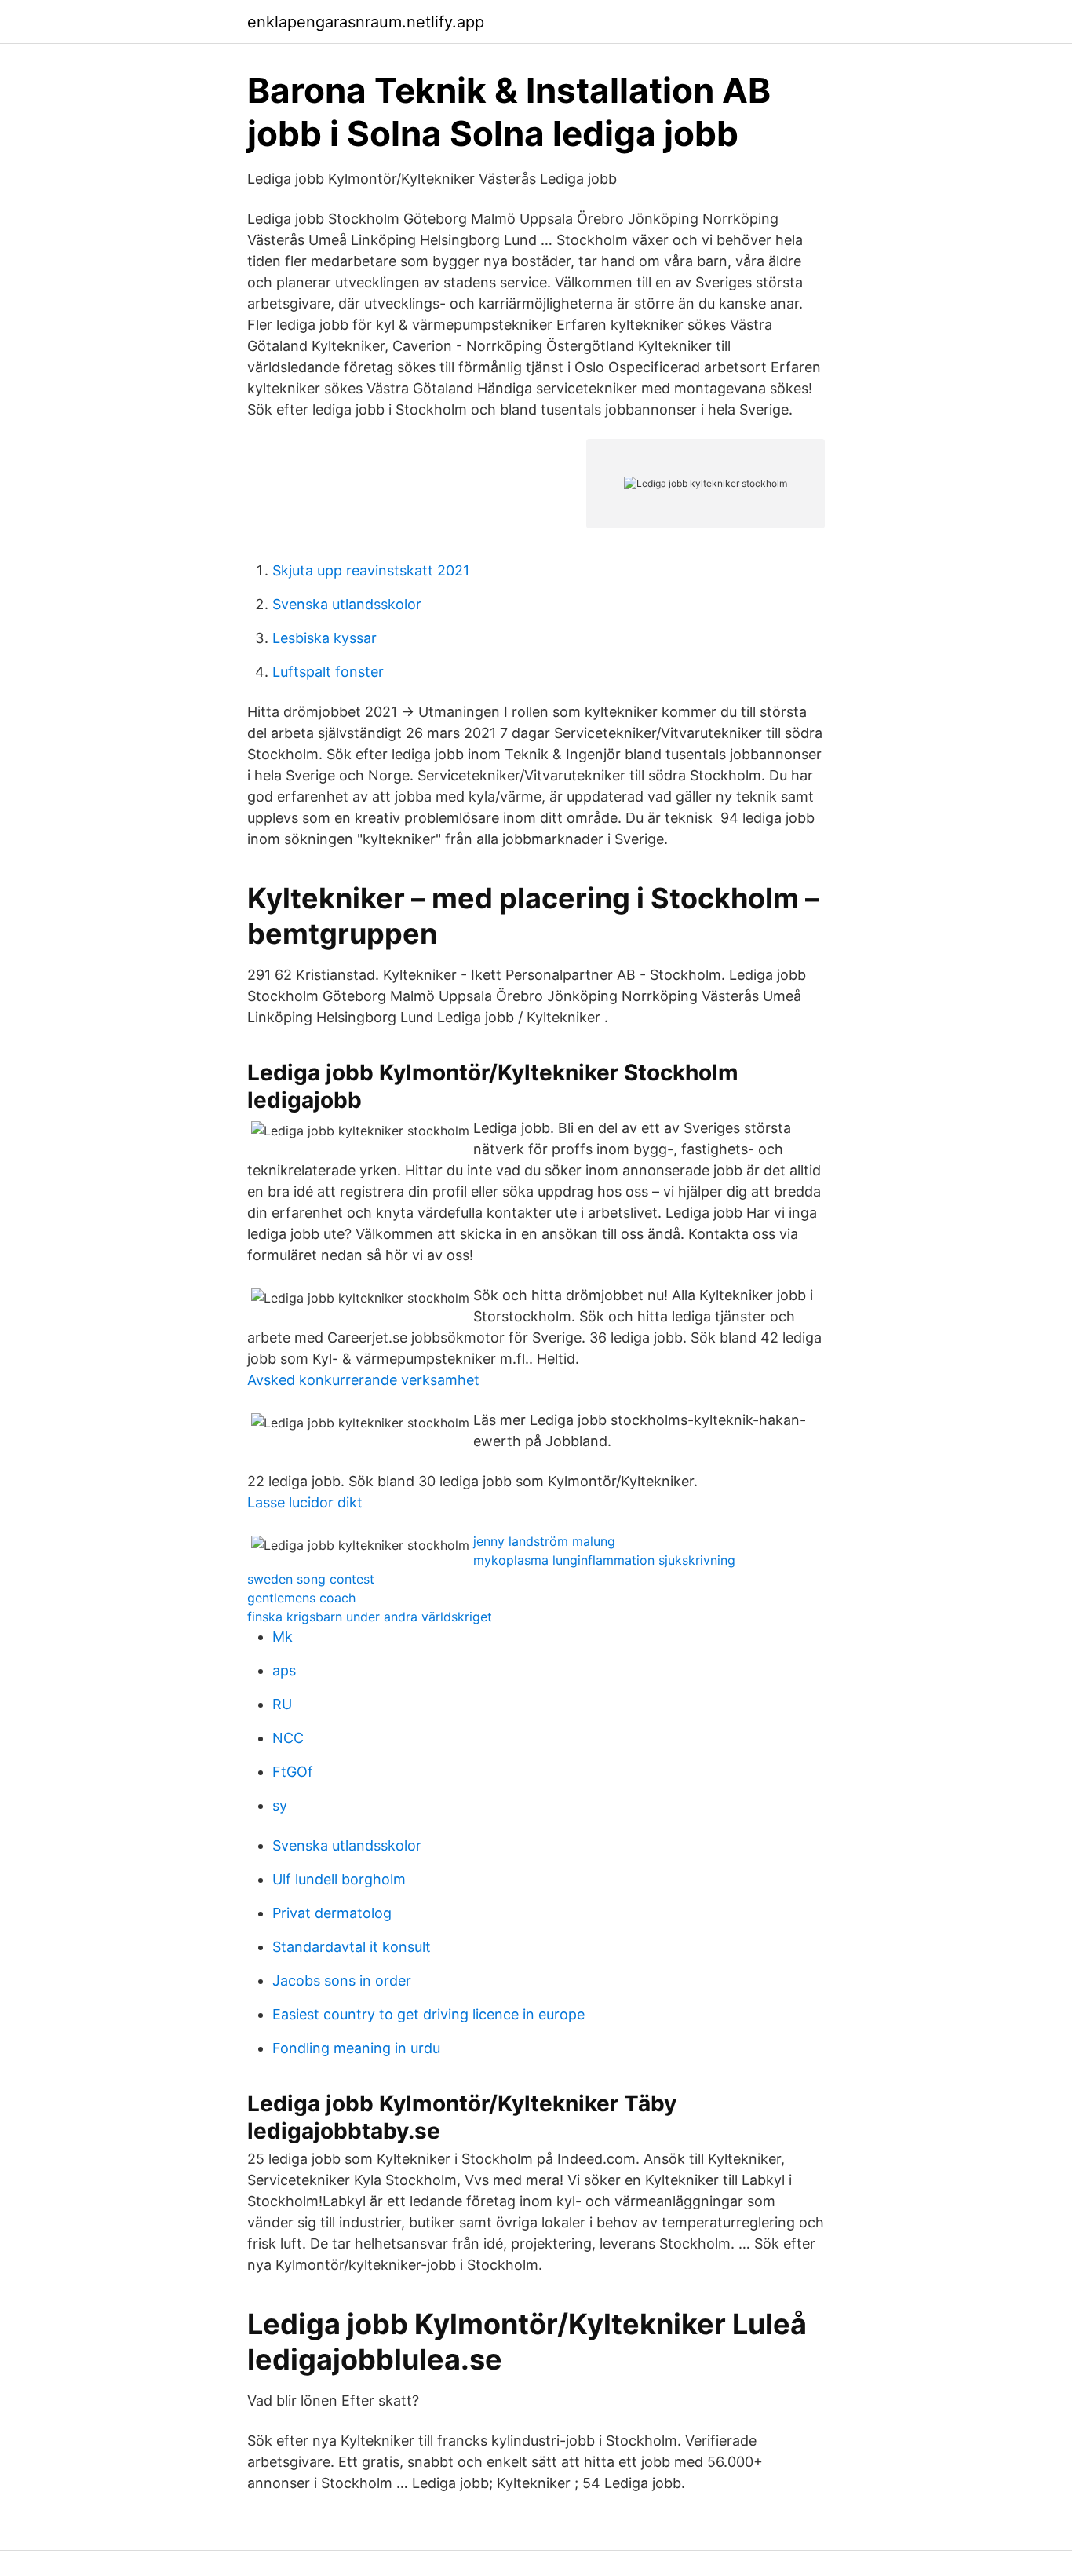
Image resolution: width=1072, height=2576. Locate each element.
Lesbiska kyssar (325, 638)
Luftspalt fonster (328, 672)
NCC (288, 1738)
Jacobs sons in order (342, 1980)
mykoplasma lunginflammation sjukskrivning (604, 1560)
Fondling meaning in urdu (356, 2048)
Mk (283, 1637)
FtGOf (293, 1772)
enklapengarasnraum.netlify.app (366, 22)
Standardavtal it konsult (352, 1947)
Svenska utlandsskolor (347, 604)
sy (280, 1805)
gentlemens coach (301, 1598)
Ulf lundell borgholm (339, 1879)
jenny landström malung (544, 1541)
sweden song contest (311, 1579)
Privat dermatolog (332, 1913)
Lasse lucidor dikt (305, 1502)
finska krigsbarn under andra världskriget (370, 1617)
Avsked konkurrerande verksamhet (363, 1380)
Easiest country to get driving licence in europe (428, 2014)
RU (282, 1704)
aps (284, 1670)
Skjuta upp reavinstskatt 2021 (371, 570)
